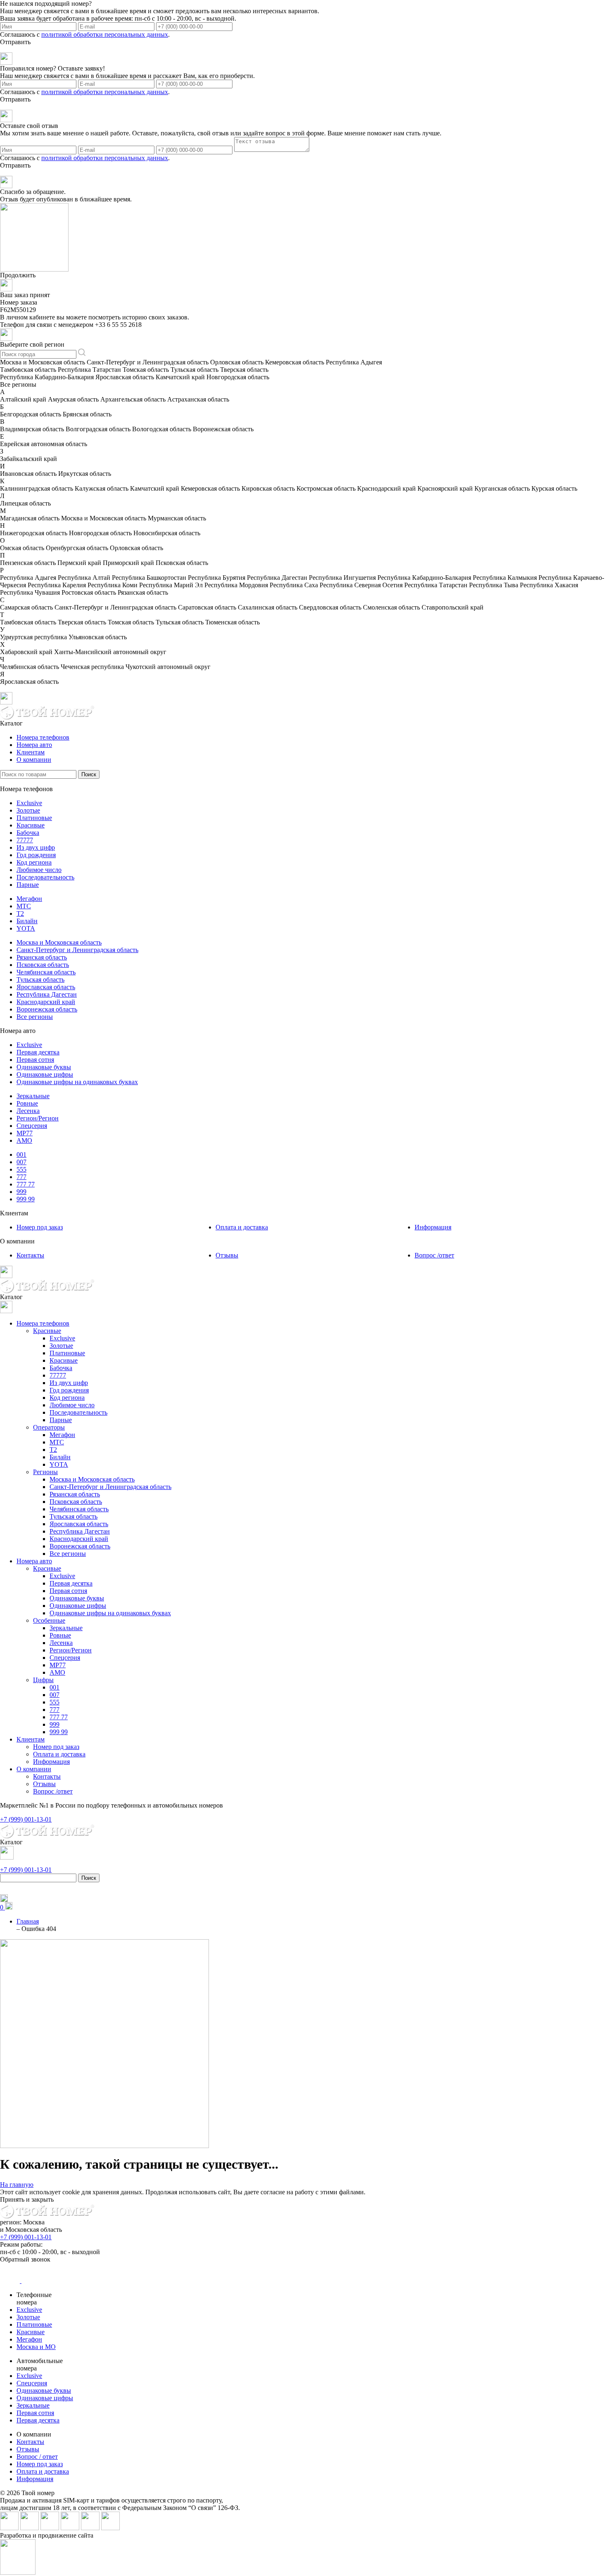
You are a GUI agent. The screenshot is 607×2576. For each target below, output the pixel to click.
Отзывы (227, 1255)
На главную (17, 2185)
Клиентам (31, 752)
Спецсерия (32, 1126)
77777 (25, 840)
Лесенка (28, 1111)
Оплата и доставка (242, 1227)
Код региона (34, 862)
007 (21, 1162)
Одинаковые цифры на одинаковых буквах (77, 1082)
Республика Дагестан (47, 994)
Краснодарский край (46, 1002)
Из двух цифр (36, 847)
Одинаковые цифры (45, 1074)
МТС (24, 906)
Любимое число (39, 870)
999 (21, 1192)
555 (21, 1169)
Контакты (30, 1255)
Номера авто (34, 745)
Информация (433, 1227)
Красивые (31, 825)
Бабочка (28, 833)
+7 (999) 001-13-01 (26, 2237)
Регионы (45, 1472)
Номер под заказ (40, 1227)
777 (21, 1177)
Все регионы (35, 1017)
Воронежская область (47, 1009)
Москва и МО (36, 2347)
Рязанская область (42, 957)
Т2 (20, 913)
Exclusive (29, 803)
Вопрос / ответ (37, 2457)
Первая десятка (38, 1052)
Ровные (27, 1103)
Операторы (49, 1427)
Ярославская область (46, 987)
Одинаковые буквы (44, 1067)
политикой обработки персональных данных (105, 34)
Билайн (27, 921)
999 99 (26, 1199)
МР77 (25, 1133)
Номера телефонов (43, 737)
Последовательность (45, 877)
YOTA (26, 928)
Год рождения (36, 855)
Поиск (89, 774)
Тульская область (40, 980)
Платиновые (34, 818)
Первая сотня (35, 1060)
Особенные (49, 1620)
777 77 (26, 1184)
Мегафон (29, 899)
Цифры (43, 1680)
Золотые (28, 810)
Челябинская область (46, 972)
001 (21, 1154)
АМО (24, 1140)
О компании (34, 760)
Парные (28, 885)
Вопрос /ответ (434, 1255)
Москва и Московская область (59, 942)
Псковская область (43, 965)
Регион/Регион (38, 1118)
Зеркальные (33, 1096)
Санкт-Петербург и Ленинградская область (77, 950)
